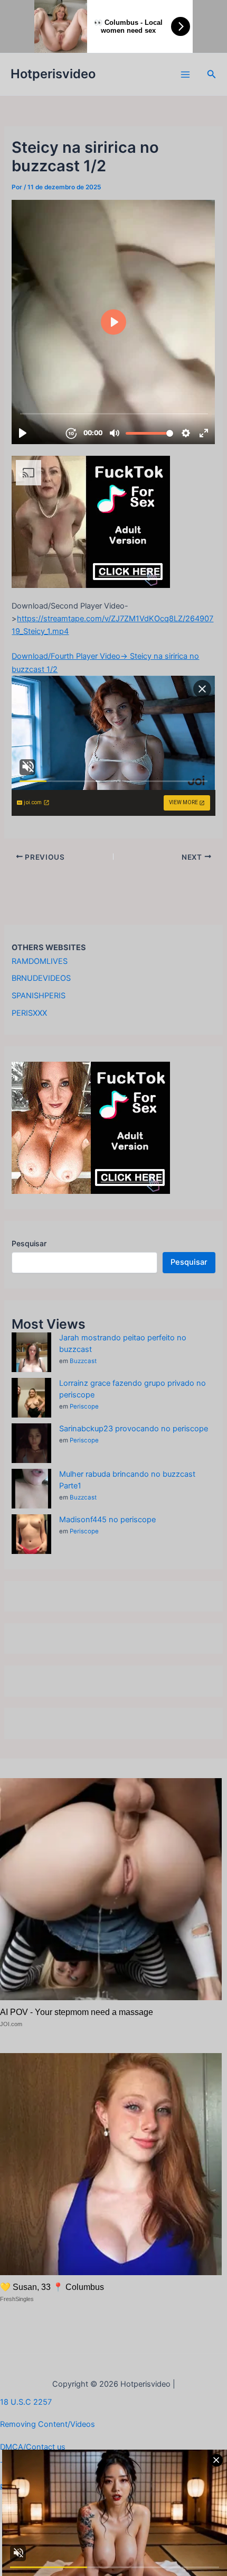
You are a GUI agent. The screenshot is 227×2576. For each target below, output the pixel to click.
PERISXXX (29, 1013)
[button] (212, 74)
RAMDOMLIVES (40, 961)
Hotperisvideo (53, 74)
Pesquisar (29, 1243)
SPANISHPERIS (39, 996)
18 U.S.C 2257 (26, 2402)
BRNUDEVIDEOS (41, 978)
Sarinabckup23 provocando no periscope (134, 1429)
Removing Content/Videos (48, 2424)
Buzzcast (83, 1361)
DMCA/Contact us (33, 2447)
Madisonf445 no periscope (107, 1520)
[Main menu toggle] (185, 75)
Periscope (84, 1406)
